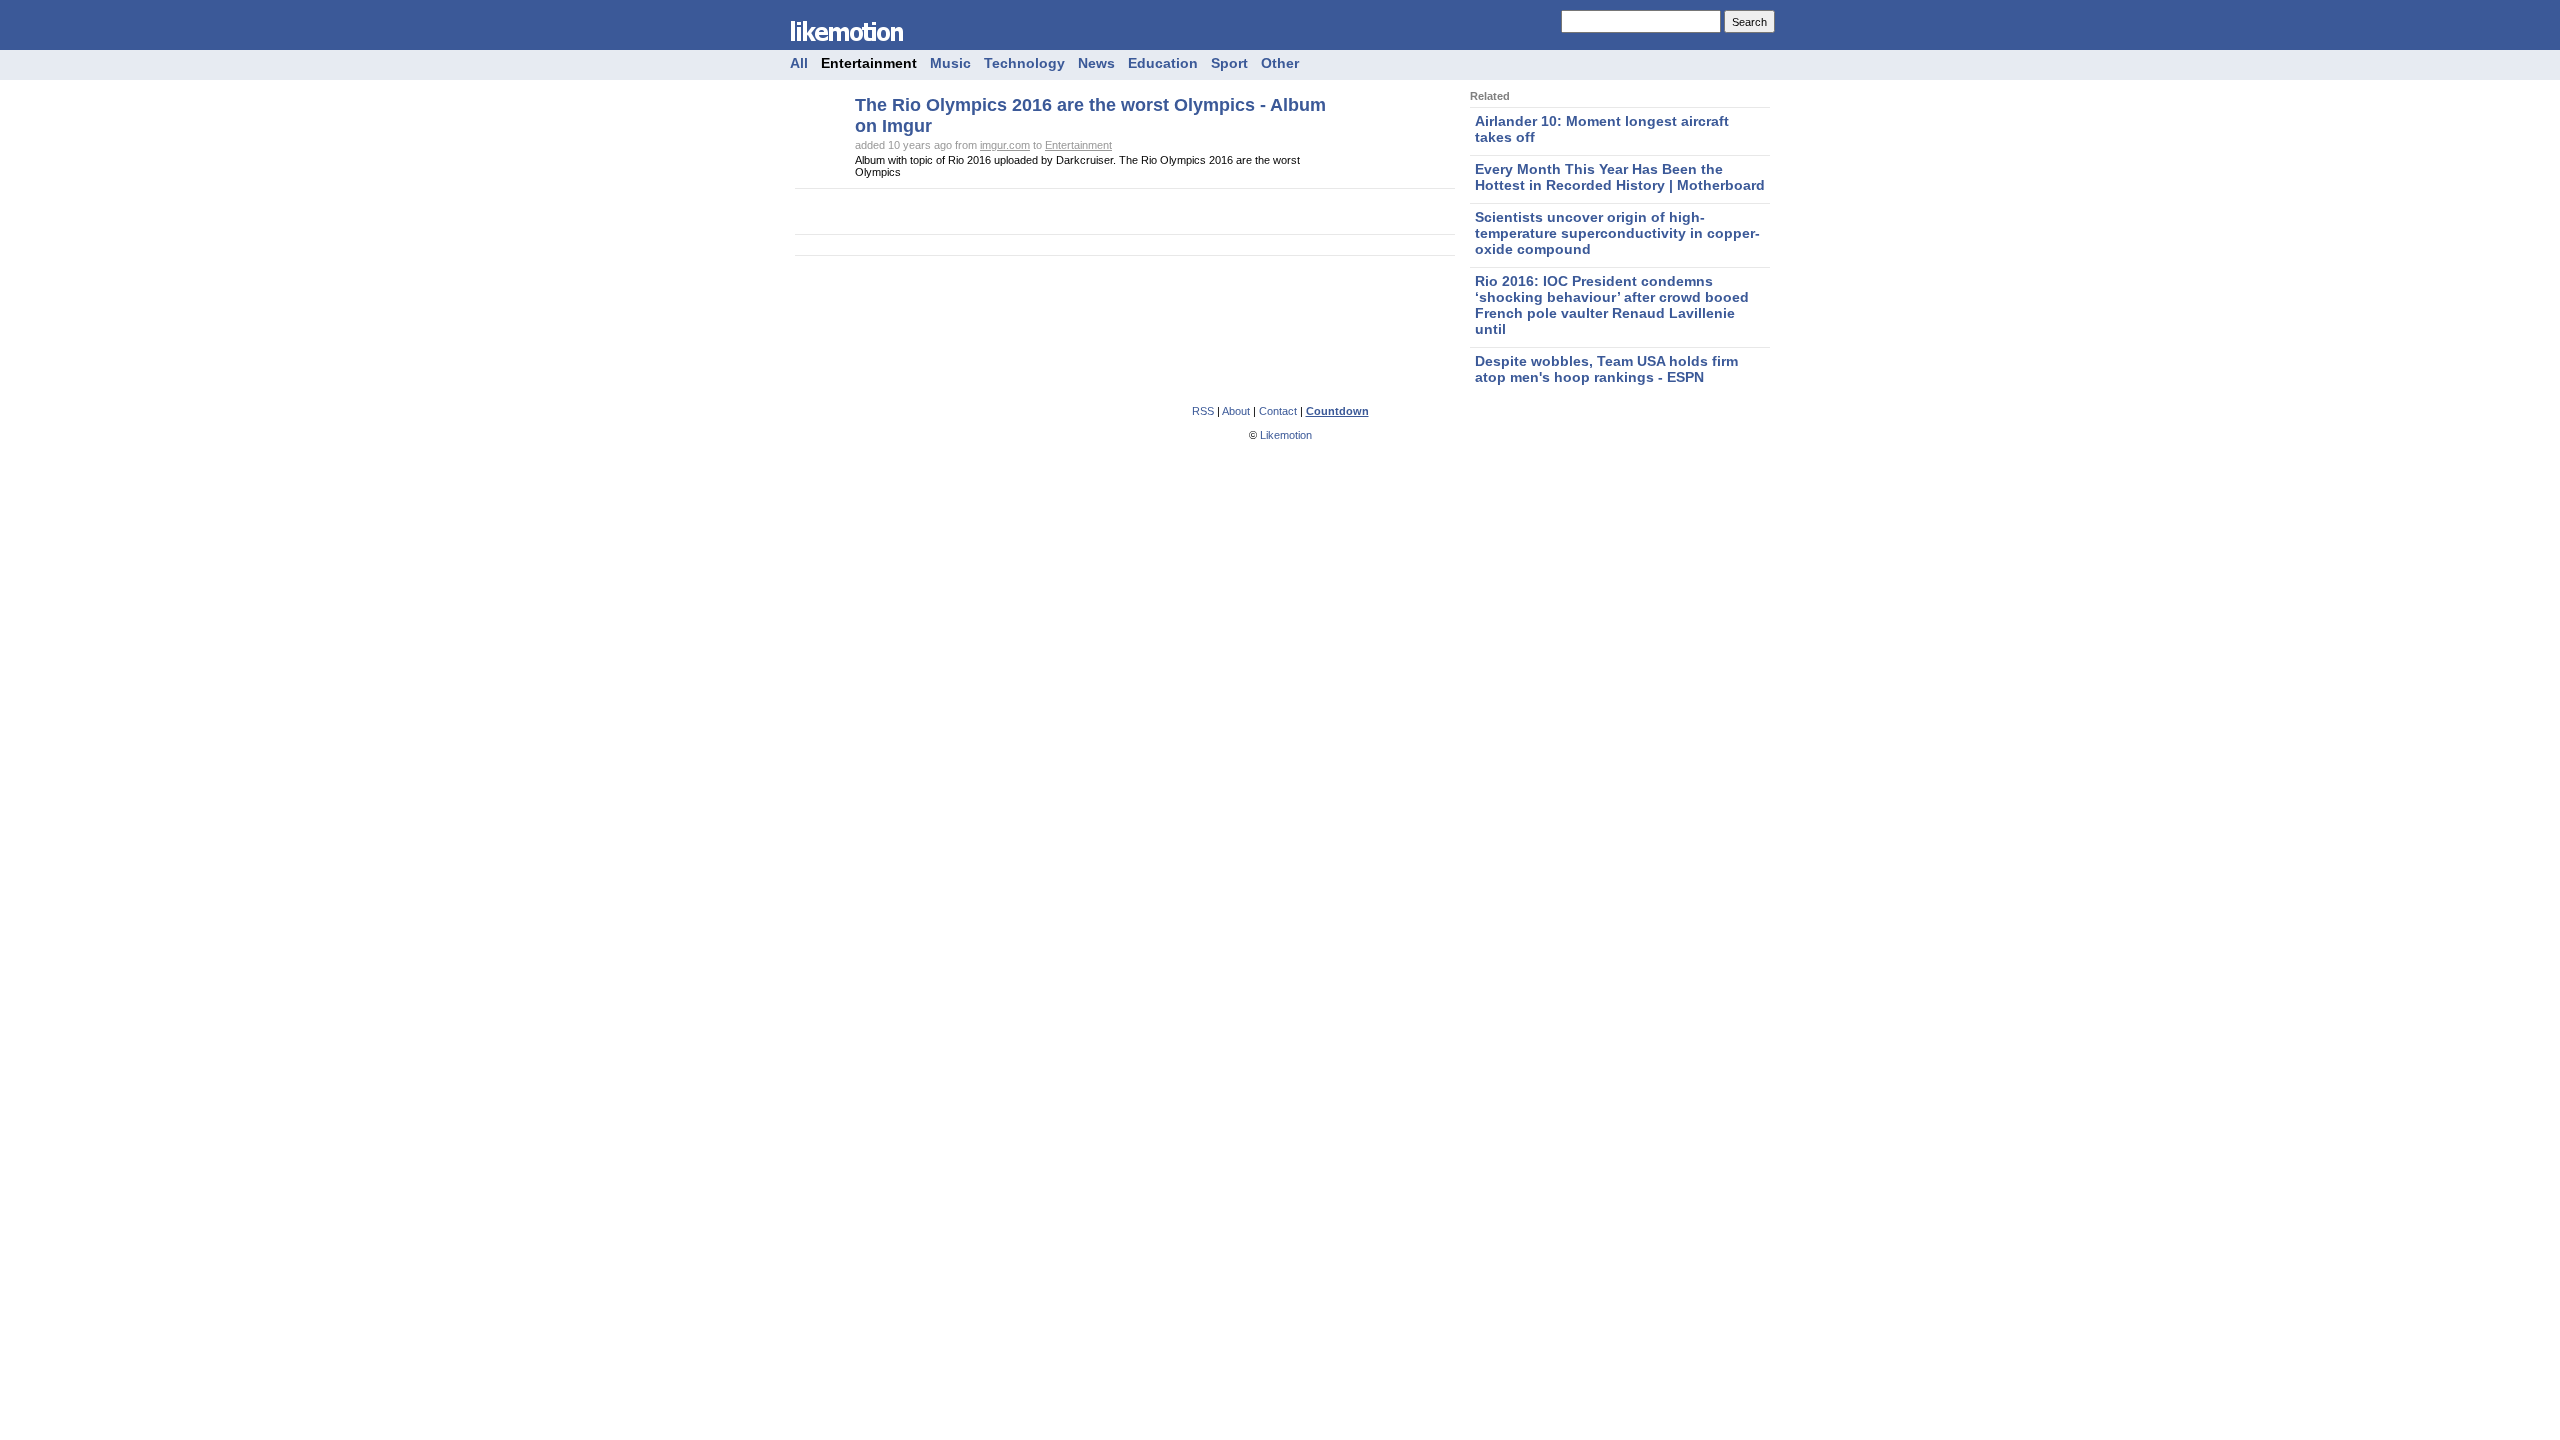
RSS (1203, 411)
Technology (1024, 63)
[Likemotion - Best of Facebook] (860, 46)
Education (1163, 63)
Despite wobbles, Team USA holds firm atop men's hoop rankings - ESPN (1606, 369)
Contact (1278, 411)
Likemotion (1286, 435)
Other (1280, 63)
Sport (1229, 63)
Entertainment (869, 63)
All (799, 63)
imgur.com (1005, 145)
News (1096, 63)
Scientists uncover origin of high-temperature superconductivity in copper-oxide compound (1617, 233)
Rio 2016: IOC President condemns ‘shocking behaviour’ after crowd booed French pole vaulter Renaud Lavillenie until (1612, 305)
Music (950, 63)
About (1236, 411)
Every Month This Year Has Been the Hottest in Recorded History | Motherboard (1620, 177)
